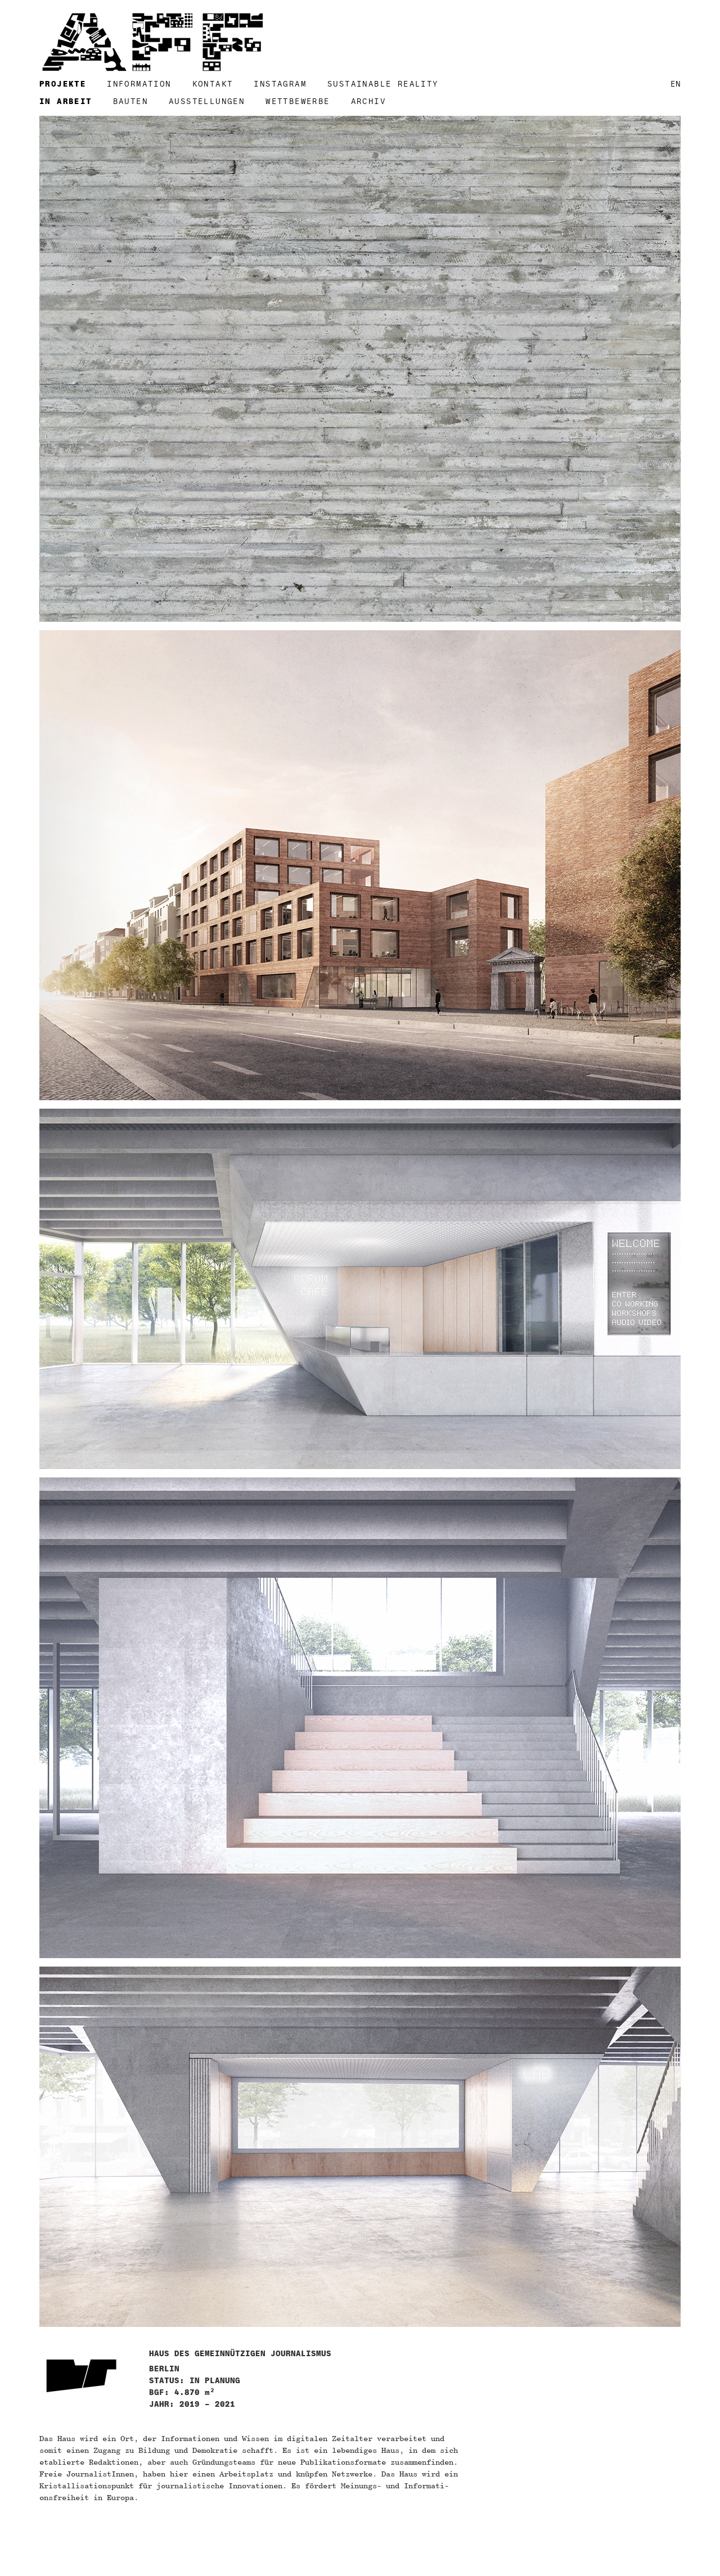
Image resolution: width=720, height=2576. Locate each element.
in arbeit (66, 101)
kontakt (213, 84)
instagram (280, 84)
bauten (130, 101)
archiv (368, 101)
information (139, 84)
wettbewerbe (298, 101)
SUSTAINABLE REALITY (383, 84)
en (676, 84)
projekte (63, 84)
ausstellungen (207, 101)
